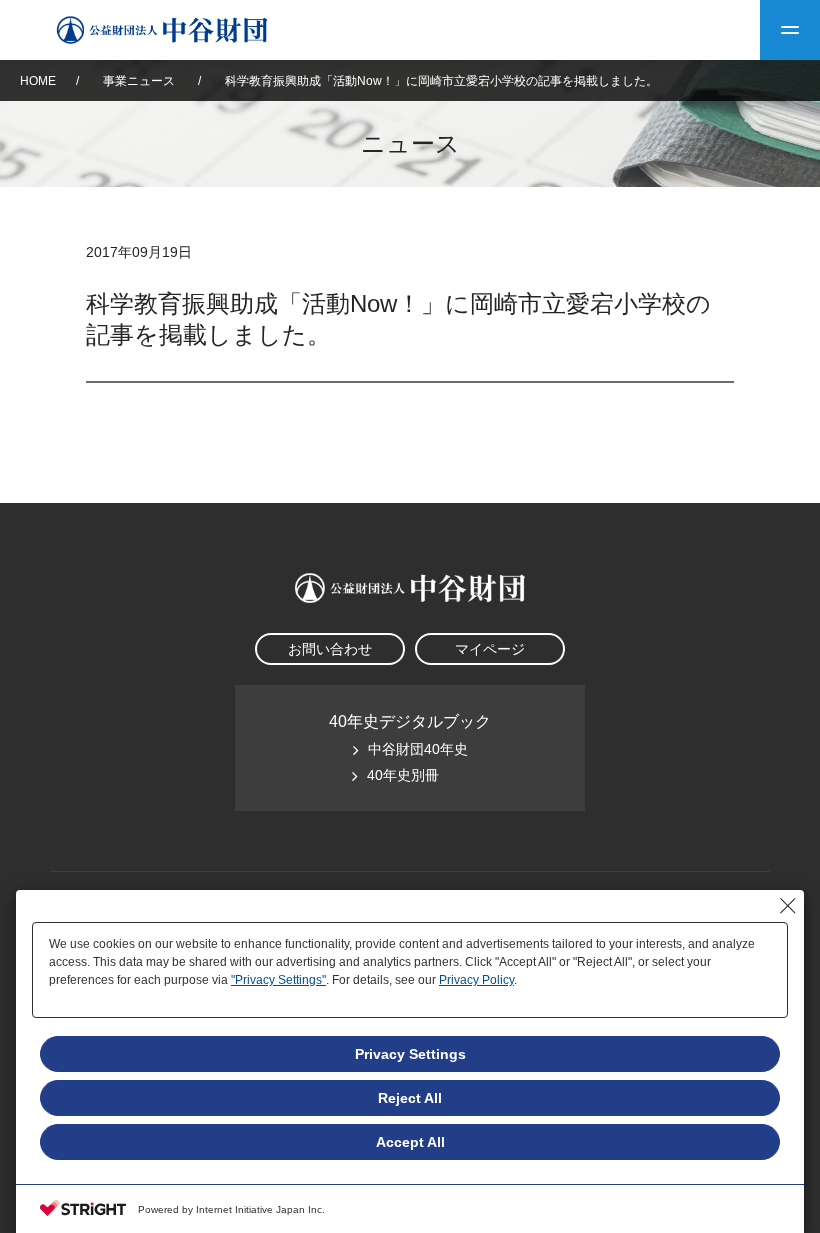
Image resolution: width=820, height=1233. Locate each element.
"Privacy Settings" (278, 980)
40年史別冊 (403, 775)
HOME (38, 81)
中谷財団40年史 (418, 749)
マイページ (490, 649)
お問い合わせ (330, 649)
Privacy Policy (476, 980)
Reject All (410, 1098)
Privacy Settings (410, 1054)
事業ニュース (140, 81)
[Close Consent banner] (788, 906)
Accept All (410, 1142)
